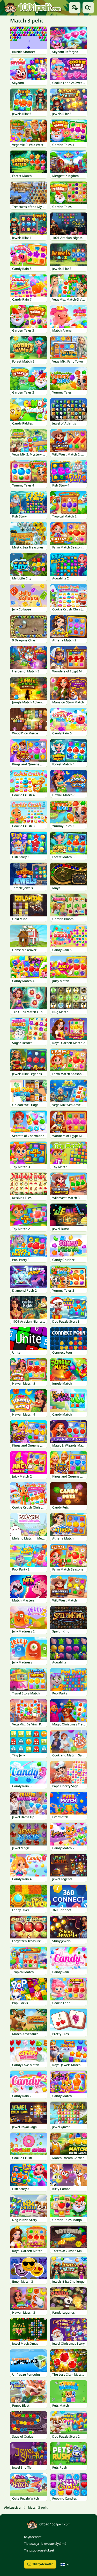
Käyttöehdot (33, 2537)
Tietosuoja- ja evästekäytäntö (45, 2544)
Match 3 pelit (38, 2507)
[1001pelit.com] (33, 8)
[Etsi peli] (88, 8)
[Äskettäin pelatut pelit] (75, 8)
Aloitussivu (12, 2507)
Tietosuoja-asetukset (39, 2550)
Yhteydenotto (43, 2564)
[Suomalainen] (66, 2564)
